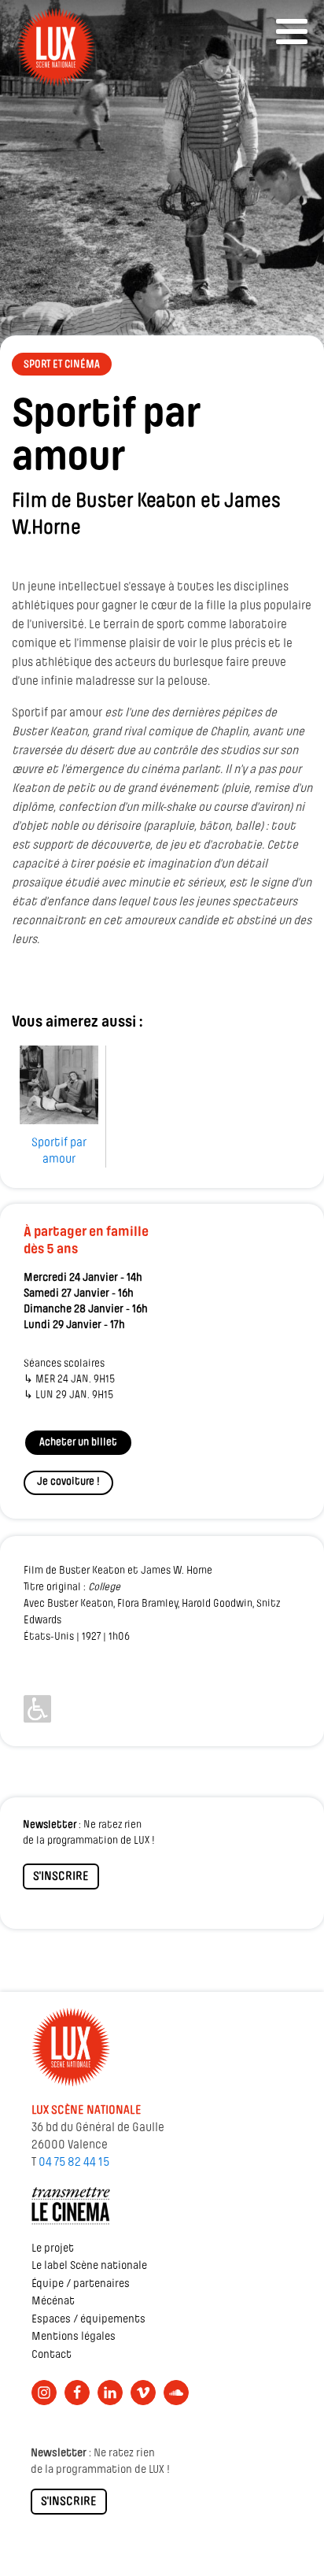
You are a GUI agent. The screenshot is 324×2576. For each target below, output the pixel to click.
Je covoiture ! (68, 1482)
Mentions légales (74, 2337)
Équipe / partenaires (81, 2284)
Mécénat (53, 2302)
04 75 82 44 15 (74, 2163)
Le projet (53, 2249)
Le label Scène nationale (89, 2266)
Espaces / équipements (88, 2320)
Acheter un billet (78, 1443)
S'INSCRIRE (61, 1877)
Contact (52, 2355)
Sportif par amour (59, 1151)
